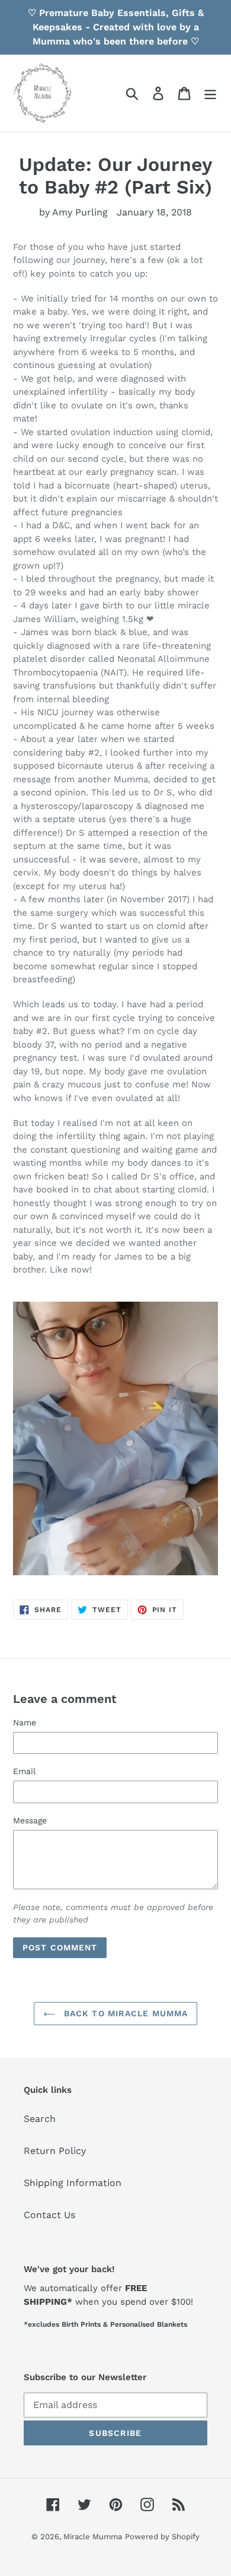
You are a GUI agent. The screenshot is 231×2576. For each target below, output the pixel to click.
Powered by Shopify (162, 2537)
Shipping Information (73, 2183)
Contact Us (49, 2215)
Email (24, 1771)
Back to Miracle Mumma (125, 2013)
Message (30, 1820)
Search (40, 2119)
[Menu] (210, 93)
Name (25, 1722)
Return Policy (55, 2151)
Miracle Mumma (93, 2537)
